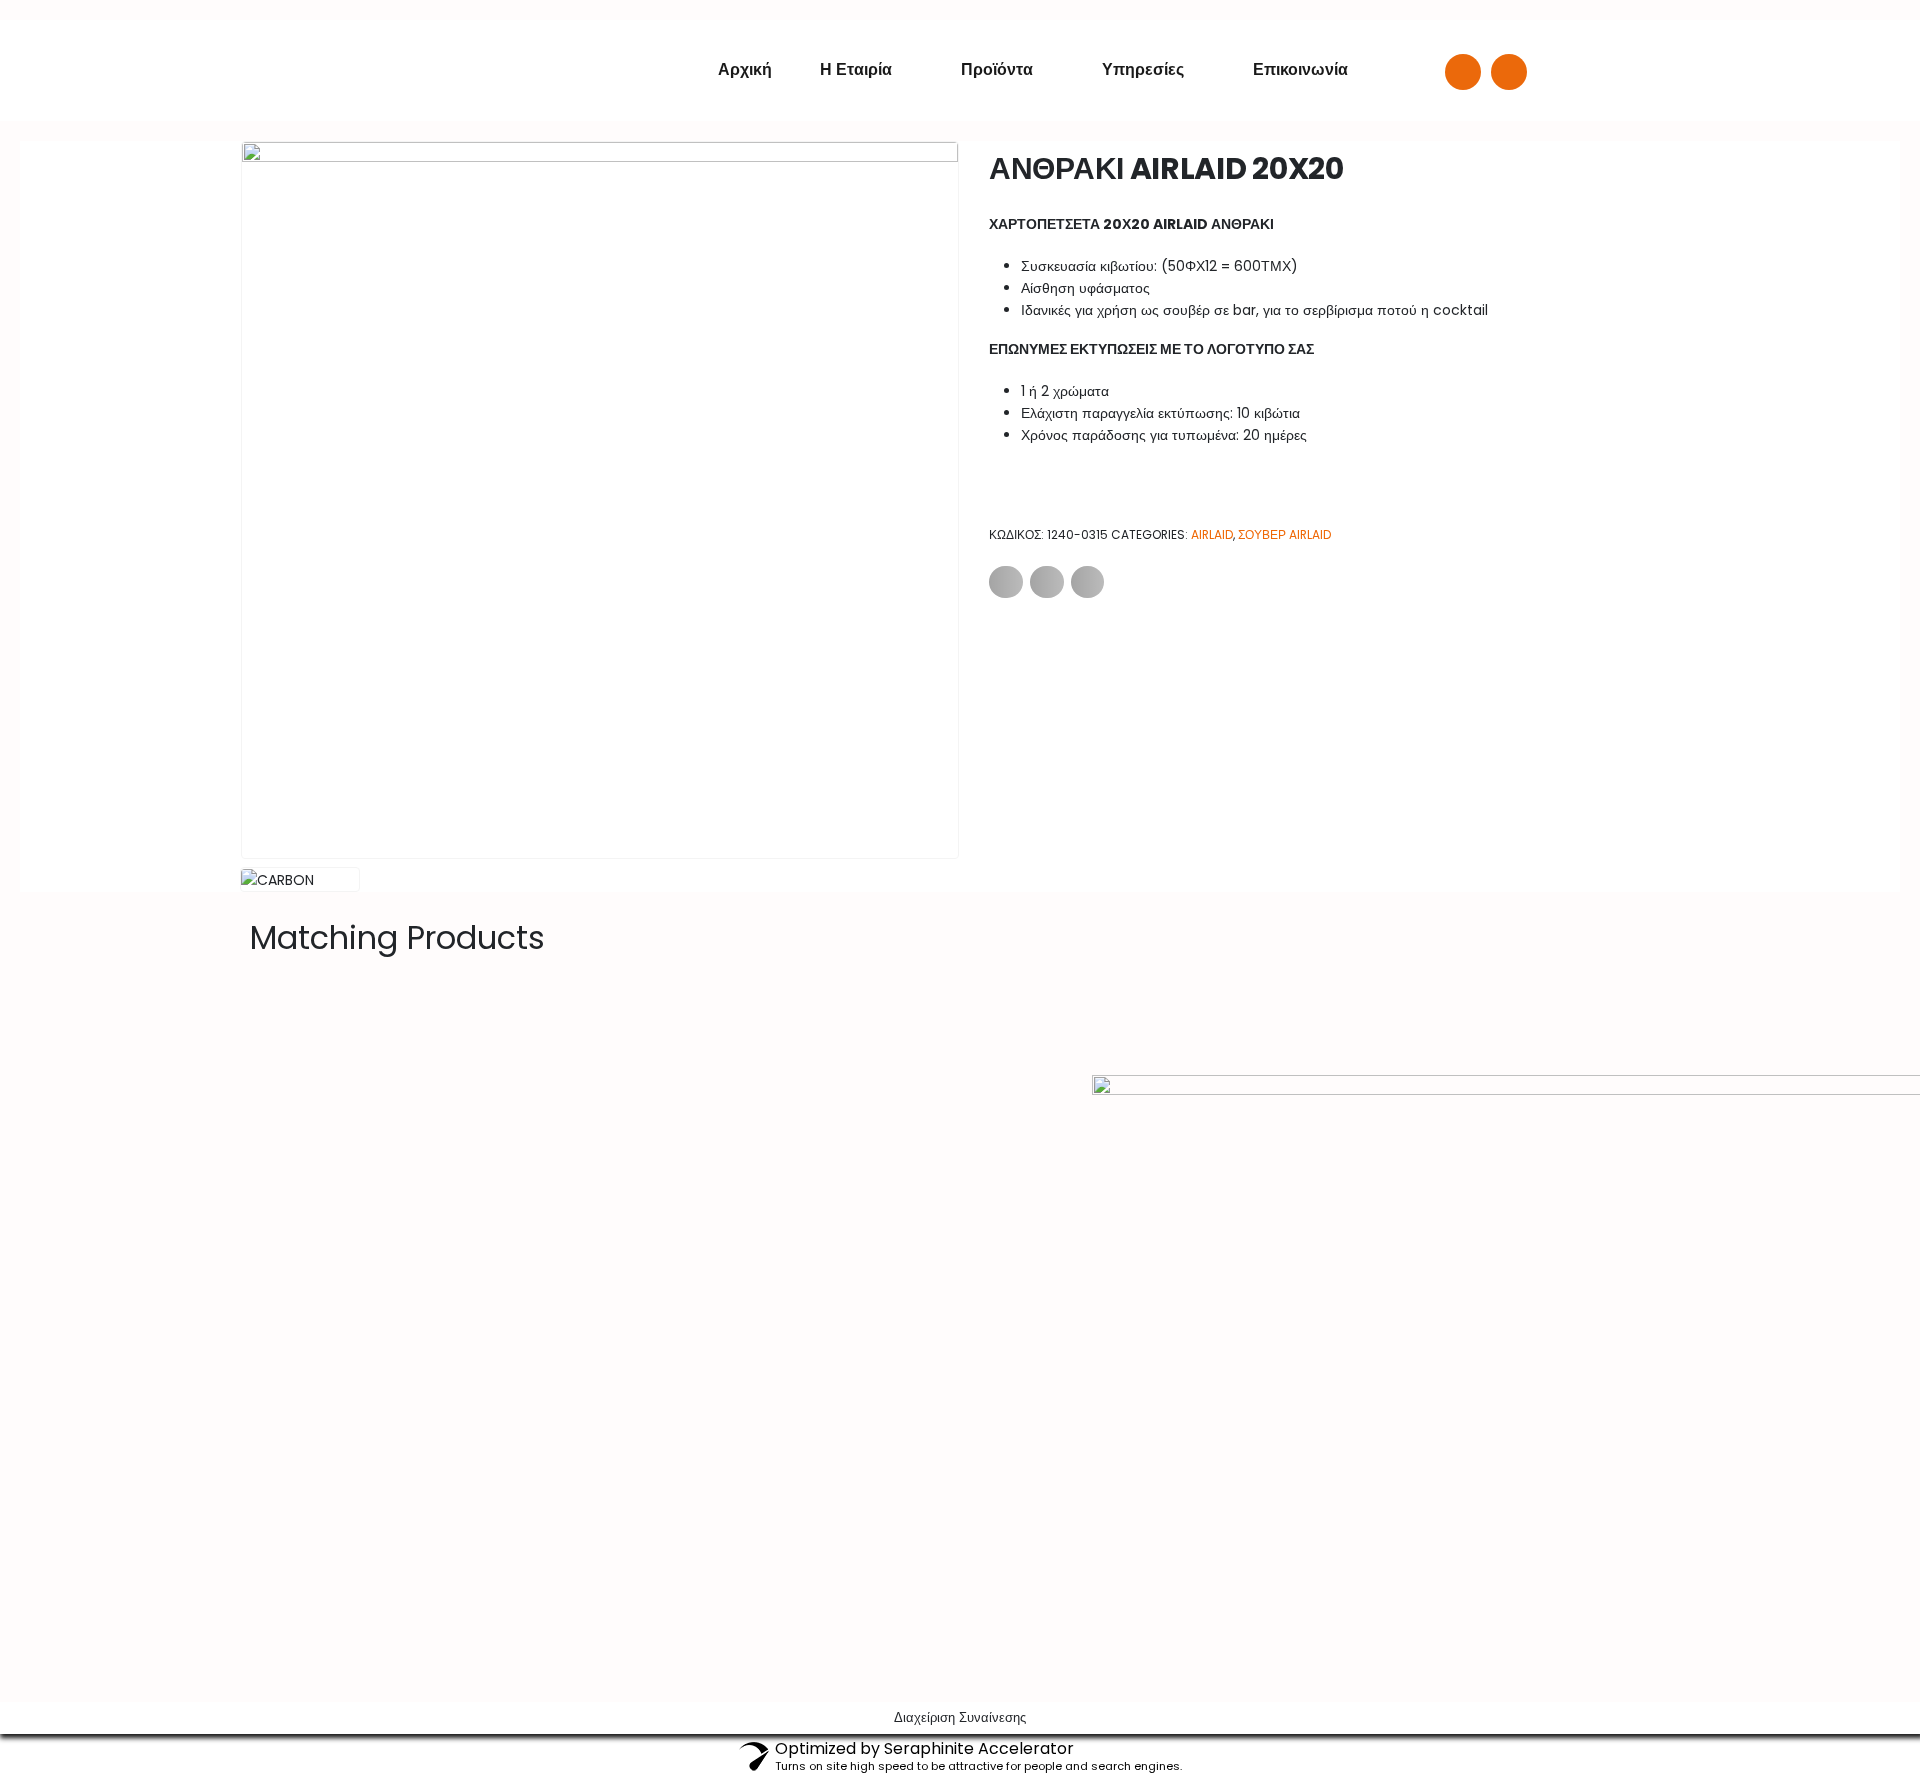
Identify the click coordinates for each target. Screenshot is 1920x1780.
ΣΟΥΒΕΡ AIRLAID (1284, 534)
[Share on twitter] (1047, 582)
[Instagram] (1509, 72)
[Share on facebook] (1006, 582)
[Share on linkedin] (1088, 582)
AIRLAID (1212, 534)
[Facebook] (1463, 72)
